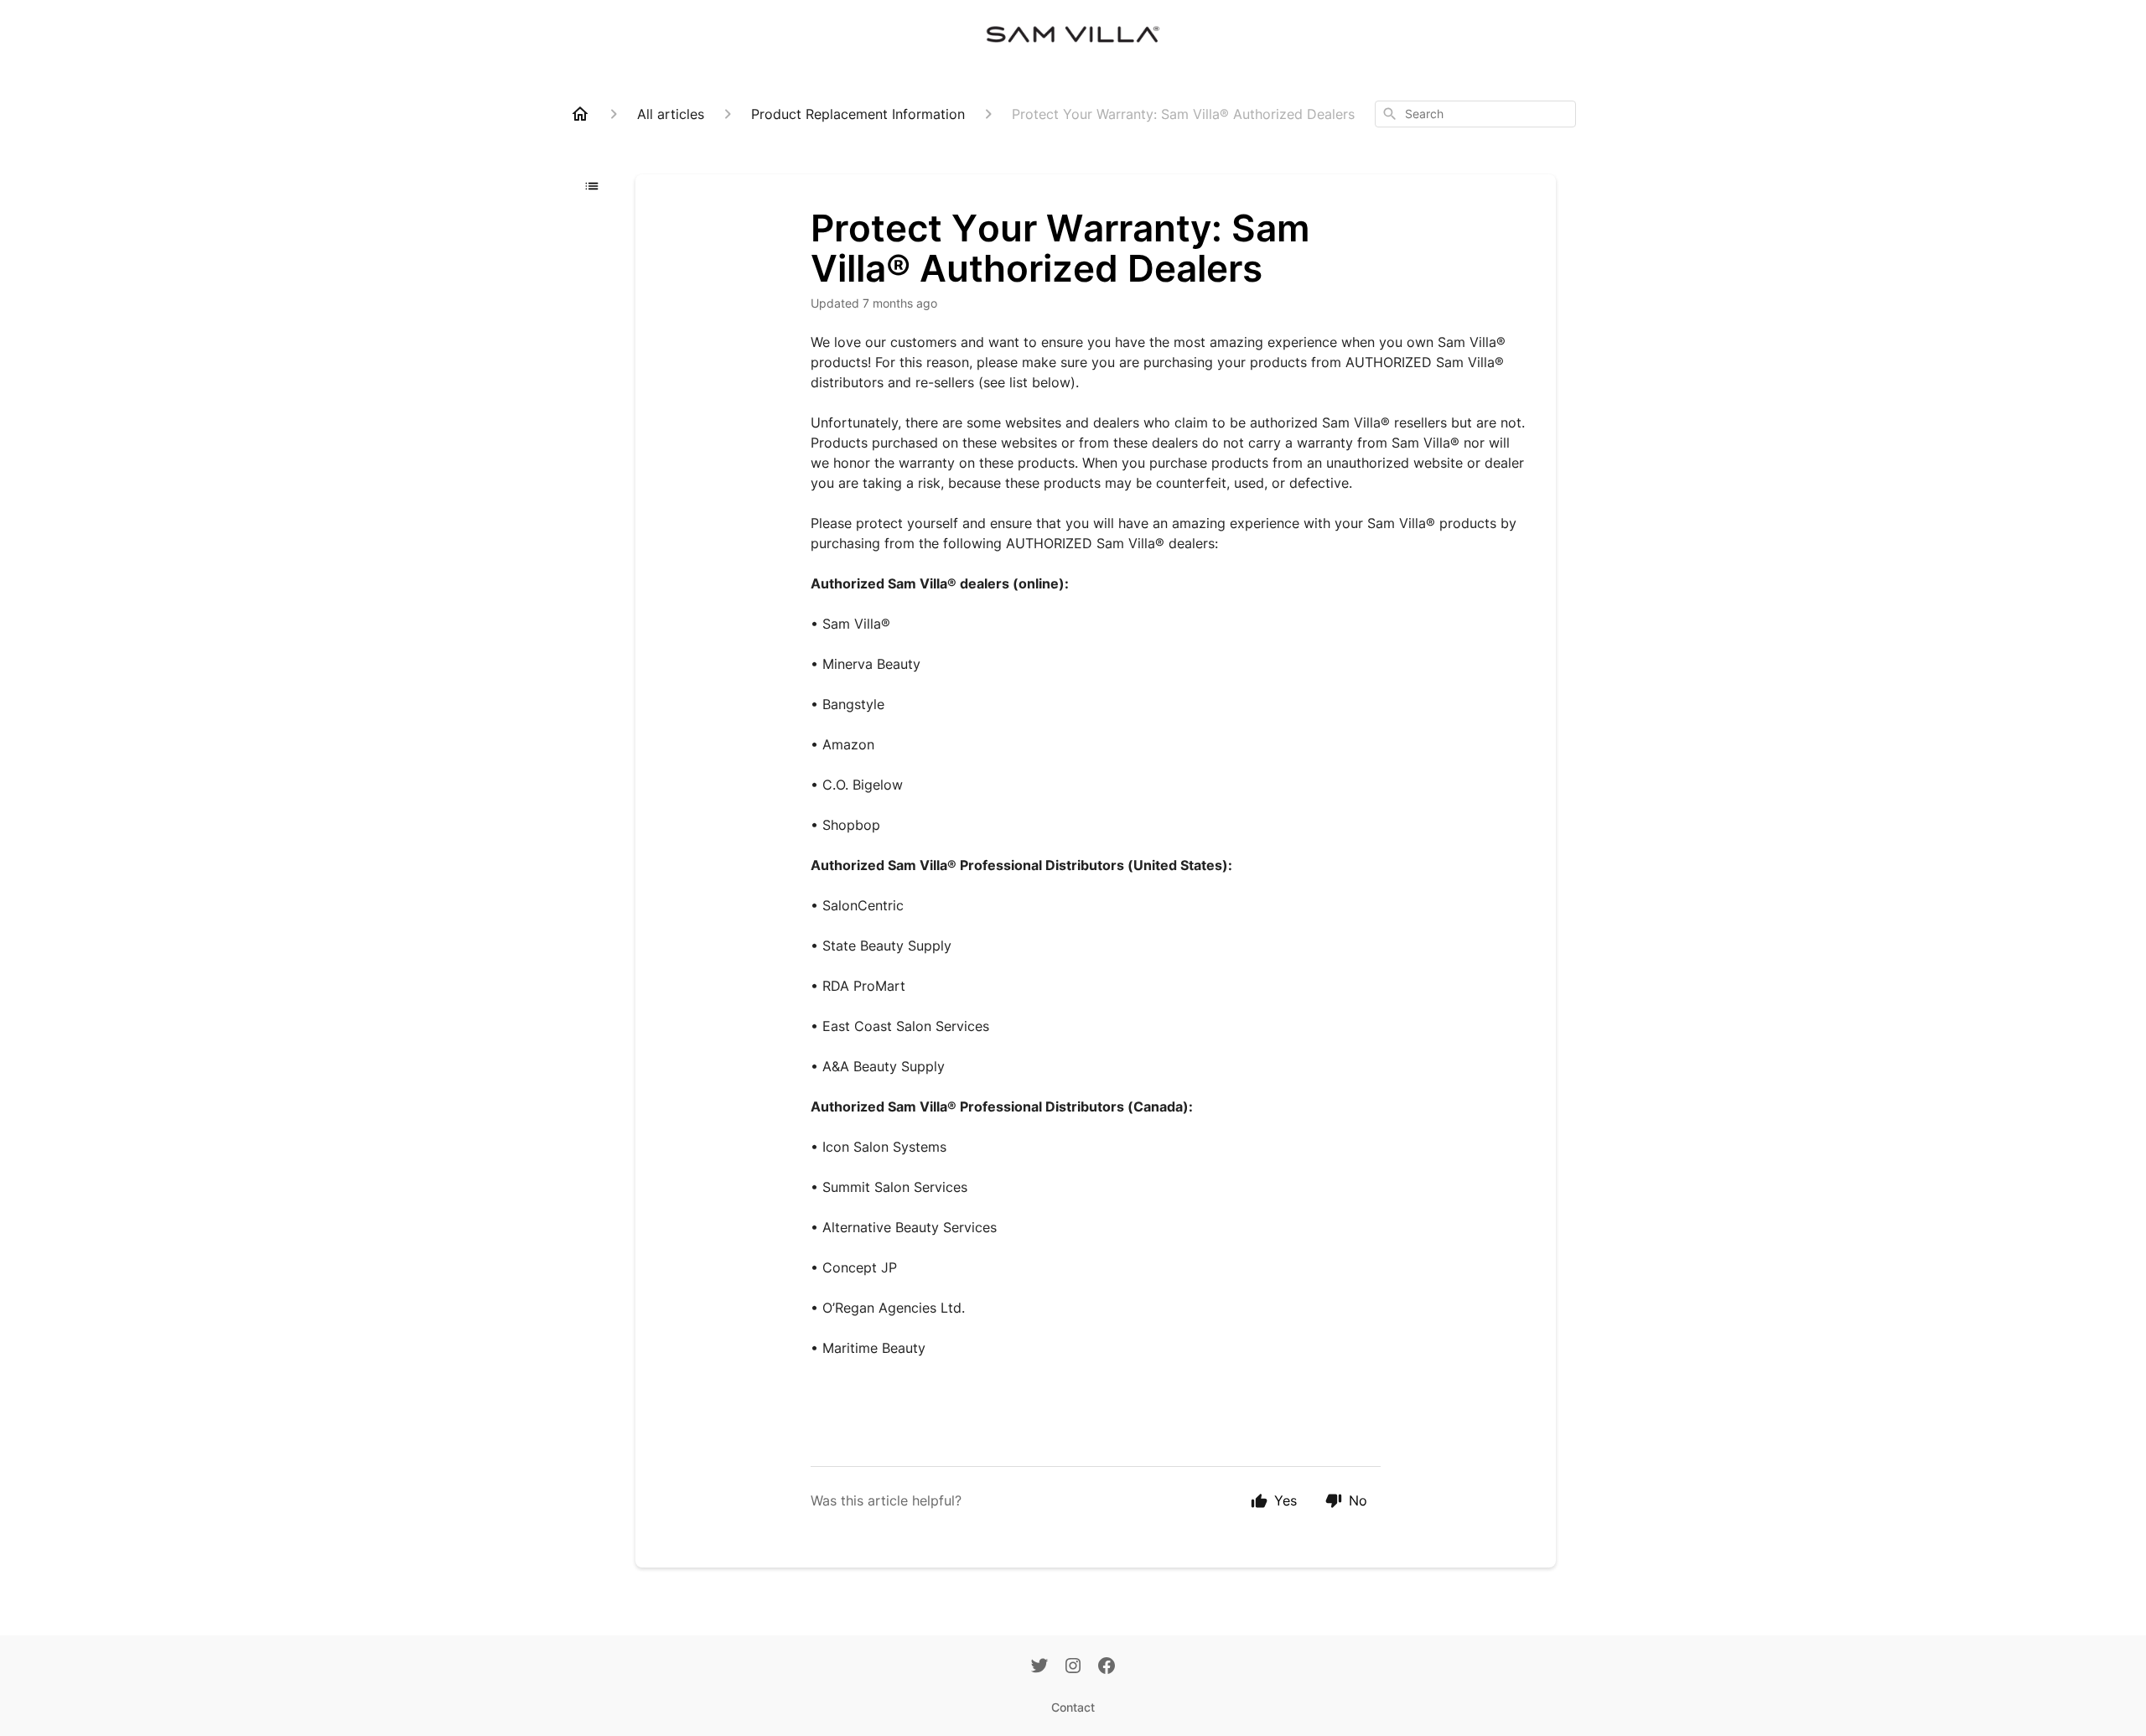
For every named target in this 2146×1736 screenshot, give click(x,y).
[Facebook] (1107, 1667)
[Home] (580, 114)
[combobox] (1475, 114)
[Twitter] (1039, 1667)
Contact (1073, 1707)
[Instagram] (1073, 1667)
